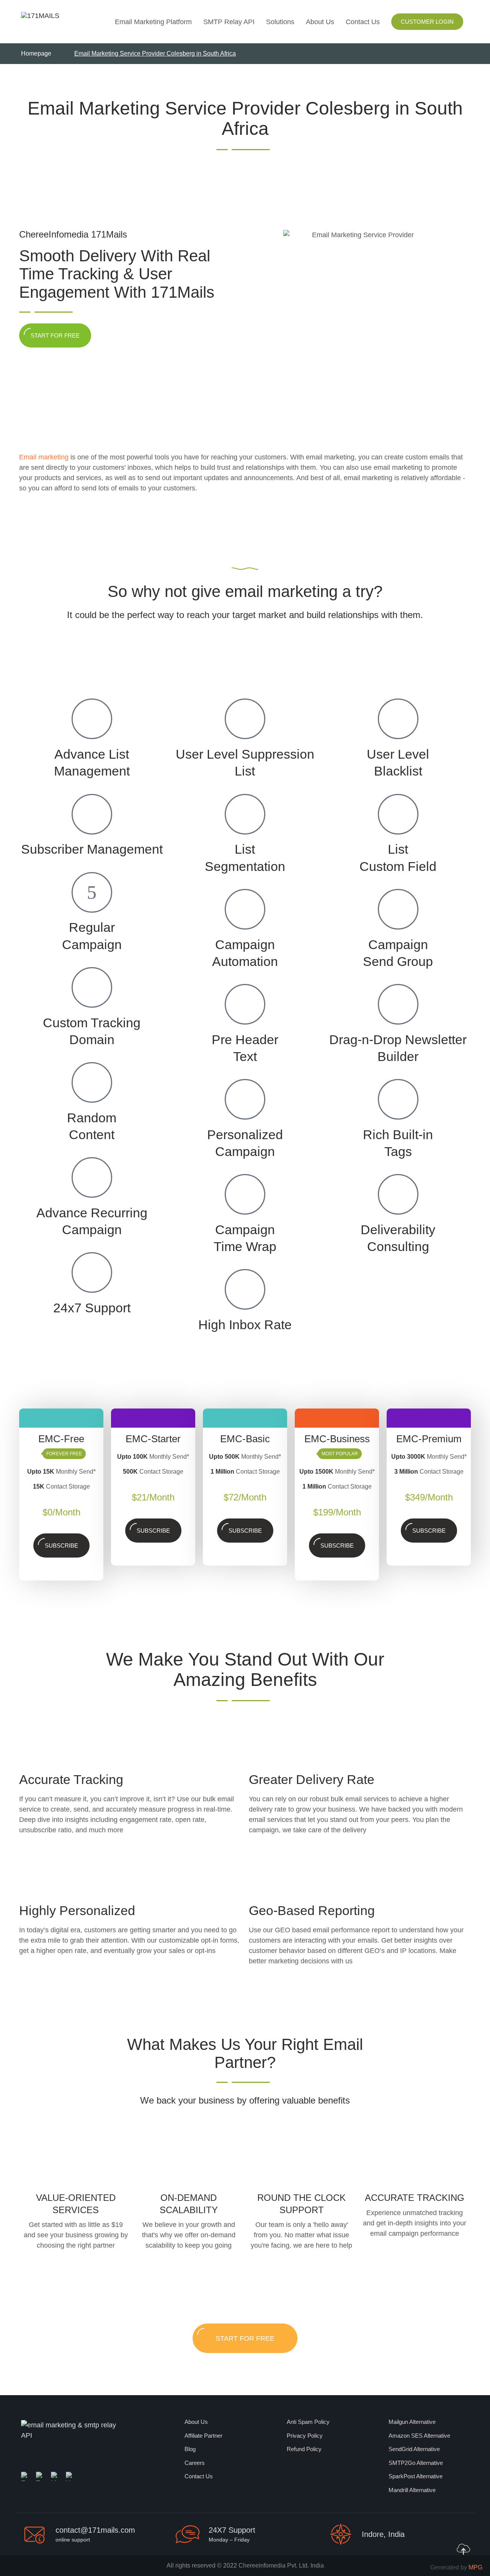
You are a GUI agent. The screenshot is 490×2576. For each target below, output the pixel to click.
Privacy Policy (305, 2436)
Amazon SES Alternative (419, 2436)
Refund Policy (304, 2449)
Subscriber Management (92, 849)
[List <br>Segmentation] (245, 814)
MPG (475, 2567)
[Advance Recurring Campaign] (92, 1177)
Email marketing (44, 457)
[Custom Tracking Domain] (92, 987)
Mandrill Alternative (412, 2490)
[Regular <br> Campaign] (92, 892)
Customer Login (427, 22)
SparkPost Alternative (416, 2476)
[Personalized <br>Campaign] (245, 1099)
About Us (320, 22)
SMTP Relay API (229, 22)
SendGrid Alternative (414, 2449)
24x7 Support (92, 1308)
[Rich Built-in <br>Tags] (398, 1099)
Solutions (280, 22)
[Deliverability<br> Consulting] (398, 1194)
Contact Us (363, 22)
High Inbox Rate (245, 1325)
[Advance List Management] (92, 719)
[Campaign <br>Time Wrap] (245, 1194)
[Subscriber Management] (92, 814)
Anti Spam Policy (308, 2422)
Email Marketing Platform (153, 22)
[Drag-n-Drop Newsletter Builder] (398, 1004)
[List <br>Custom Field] (398, 814)
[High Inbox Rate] (245, 1289)
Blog (190, 2449)
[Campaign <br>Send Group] (398, 909)
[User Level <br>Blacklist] (398, 719)
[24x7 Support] (92, 1272)
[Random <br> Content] (92, 1082)
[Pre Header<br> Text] (245, 1004)
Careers (195, 2463)
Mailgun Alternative (412, 2422)
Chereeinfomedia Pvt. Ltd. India (281, 2565)
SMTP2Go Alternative (416, 2463)
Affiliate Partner (203, 2436)
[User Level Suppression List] (245, 719)
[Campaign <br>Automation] (245, 909)
